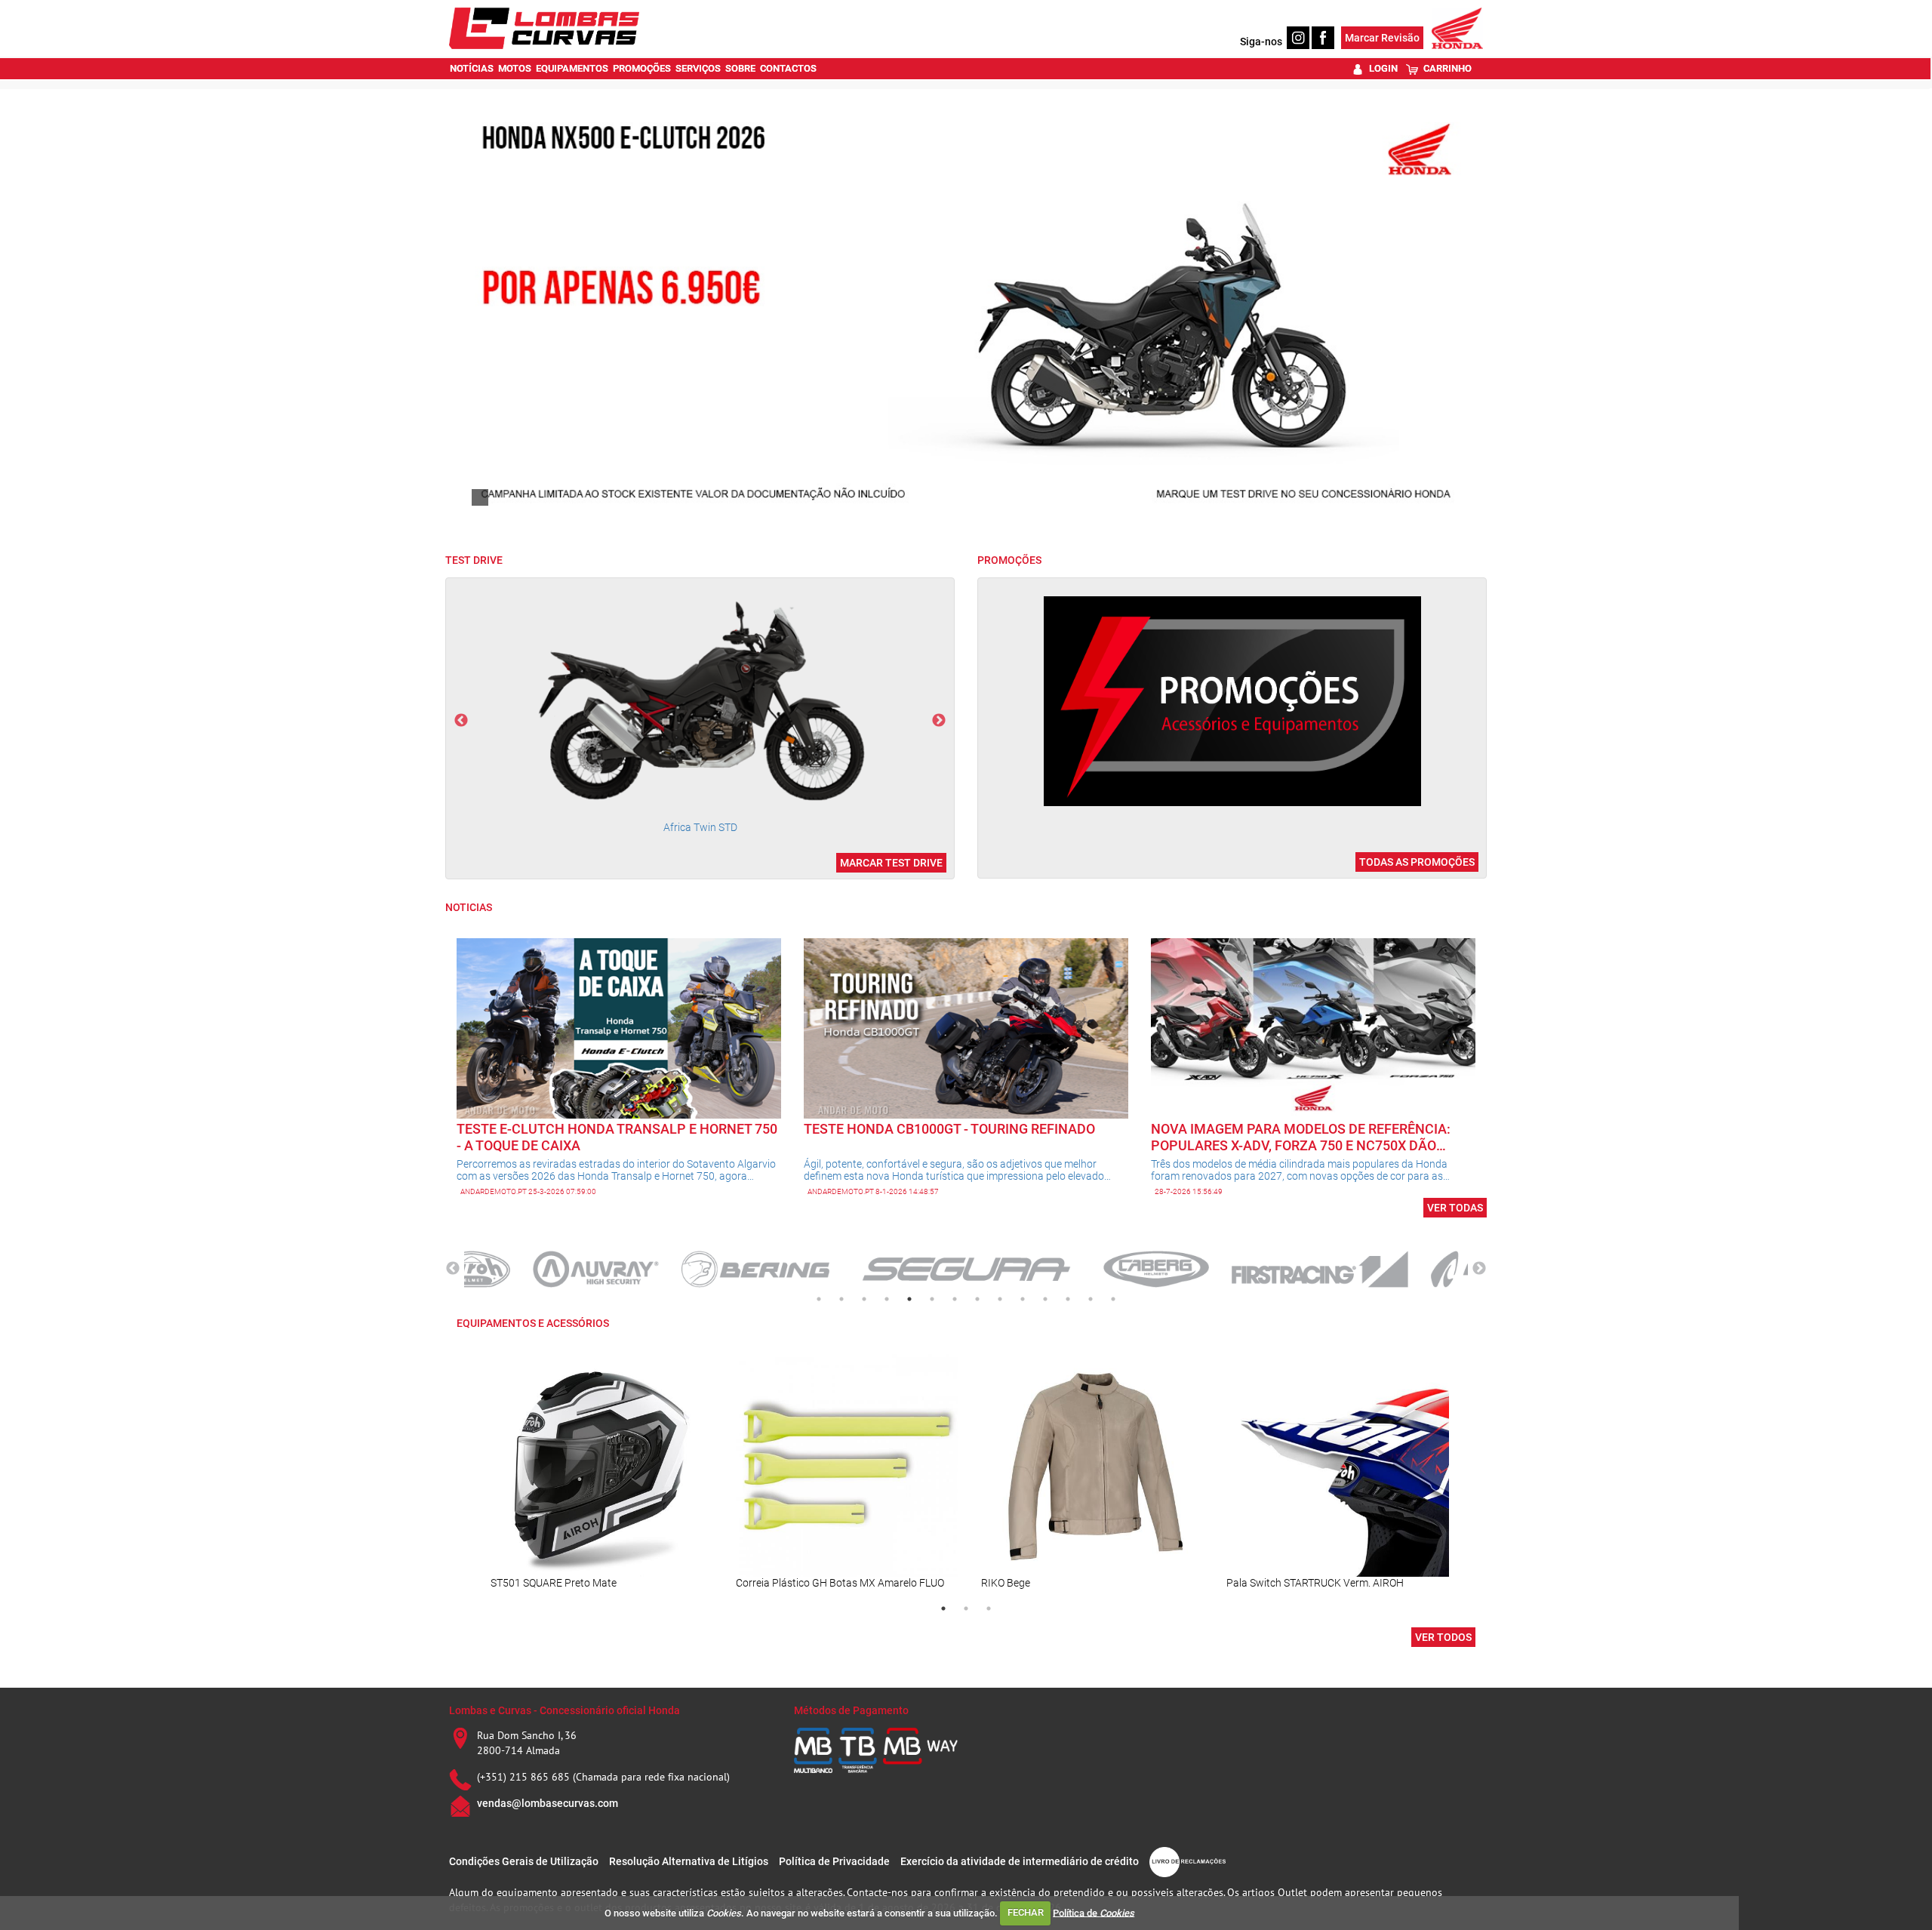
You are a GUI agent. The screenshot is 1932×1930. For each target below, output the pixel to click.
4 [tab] (887, 1299)
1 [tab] (819, 1299)
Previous (461, 721)
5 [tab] (909, 1299)
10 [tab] (1023, 1299)
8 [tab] (977, 1299)
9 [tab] (1000, 1299)
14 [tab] (1113, 1299)
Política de (1094, 1912)
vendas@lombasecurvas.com (548, 1803)
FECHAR (1026, 1912)
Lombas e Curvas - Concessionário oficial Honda (565, 1710)
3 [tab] (864, 1299)
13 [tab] (1091, 1299)
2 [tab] (841, 1299)
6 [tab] (932, 1299)
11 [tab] (1045, 1299)
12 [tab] (1068, 1299)
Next (939, 721)
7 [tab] (955, 1299)
